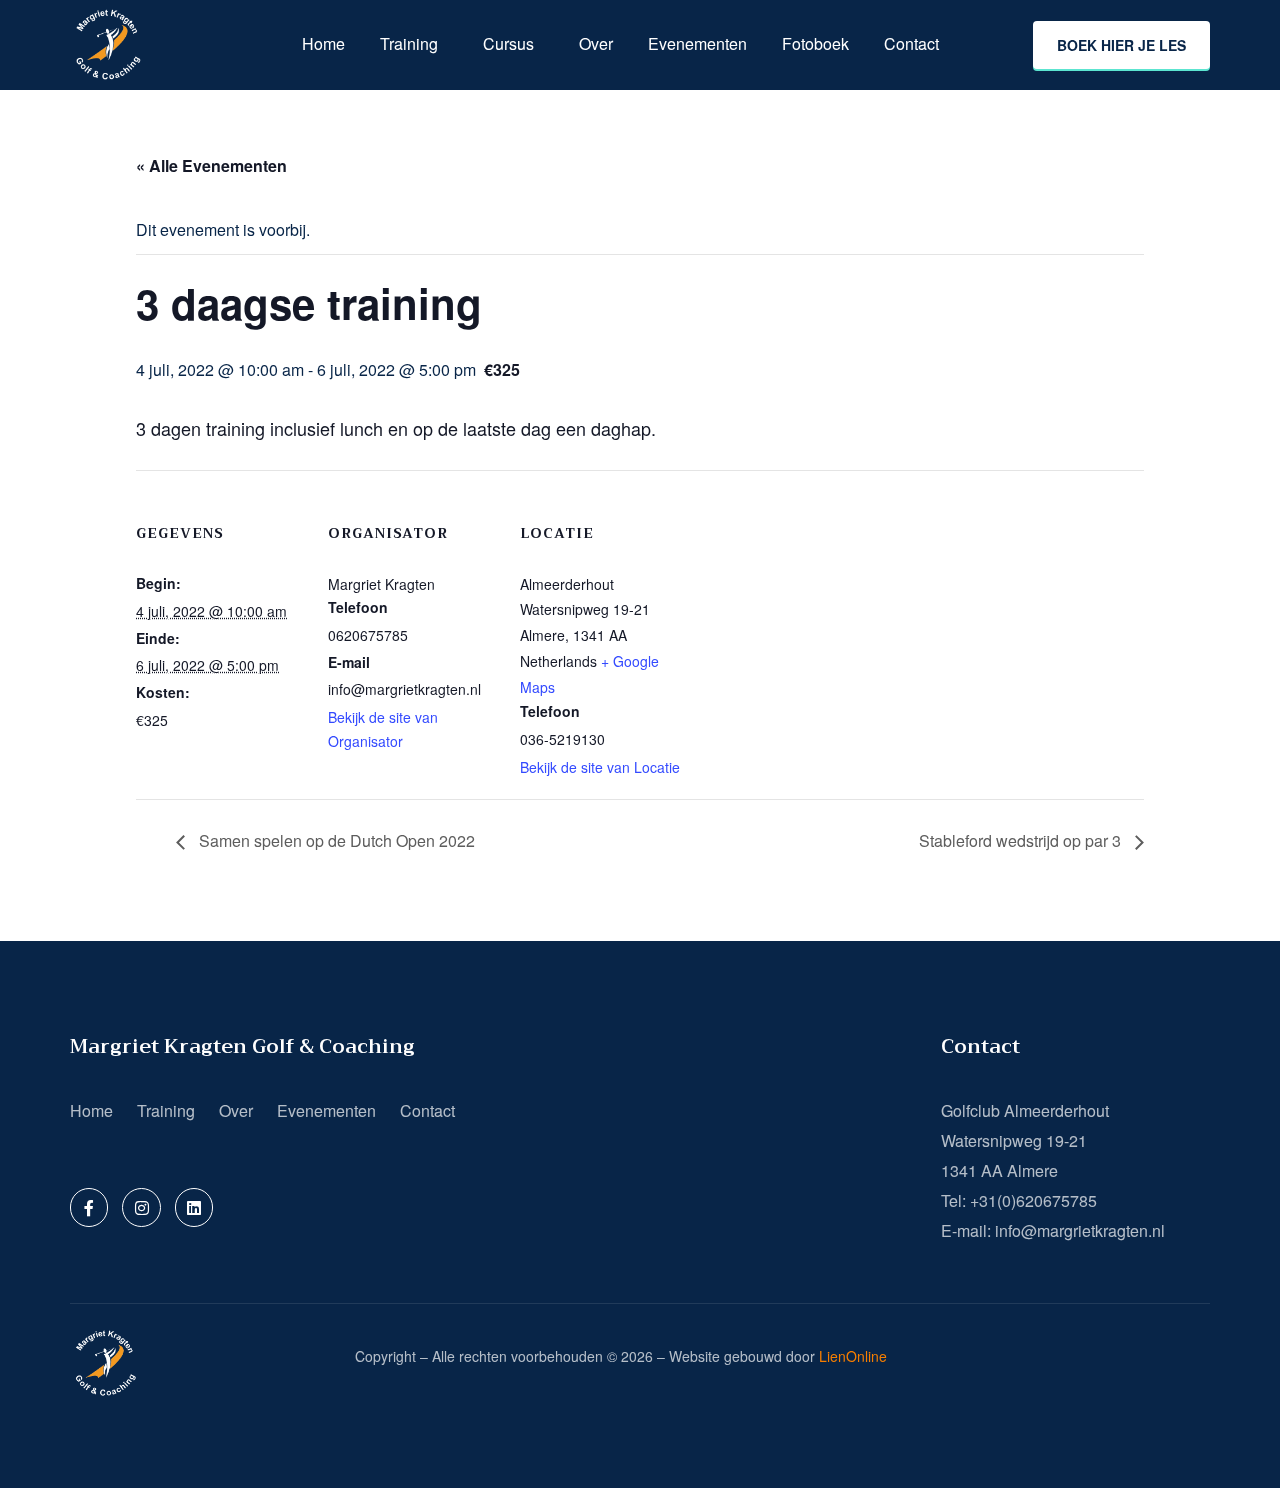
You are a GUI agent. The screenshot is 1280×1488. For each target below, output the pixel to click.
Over (596, 43)
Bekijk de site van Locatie (600, 767)
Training (409, 43)
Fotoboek (815, 43)
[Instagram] (141, 1207)
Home (323, 43)
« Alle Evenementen (211, 165)
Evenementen (697, 43)
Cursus (508, 43)
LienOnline (853, 1356)
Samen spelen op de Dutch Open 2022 (335, 840)
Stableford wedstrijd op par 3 (1022, 840)
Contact (911, 43)
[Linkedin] (194, 1207)
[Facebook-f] (89, 1207)
